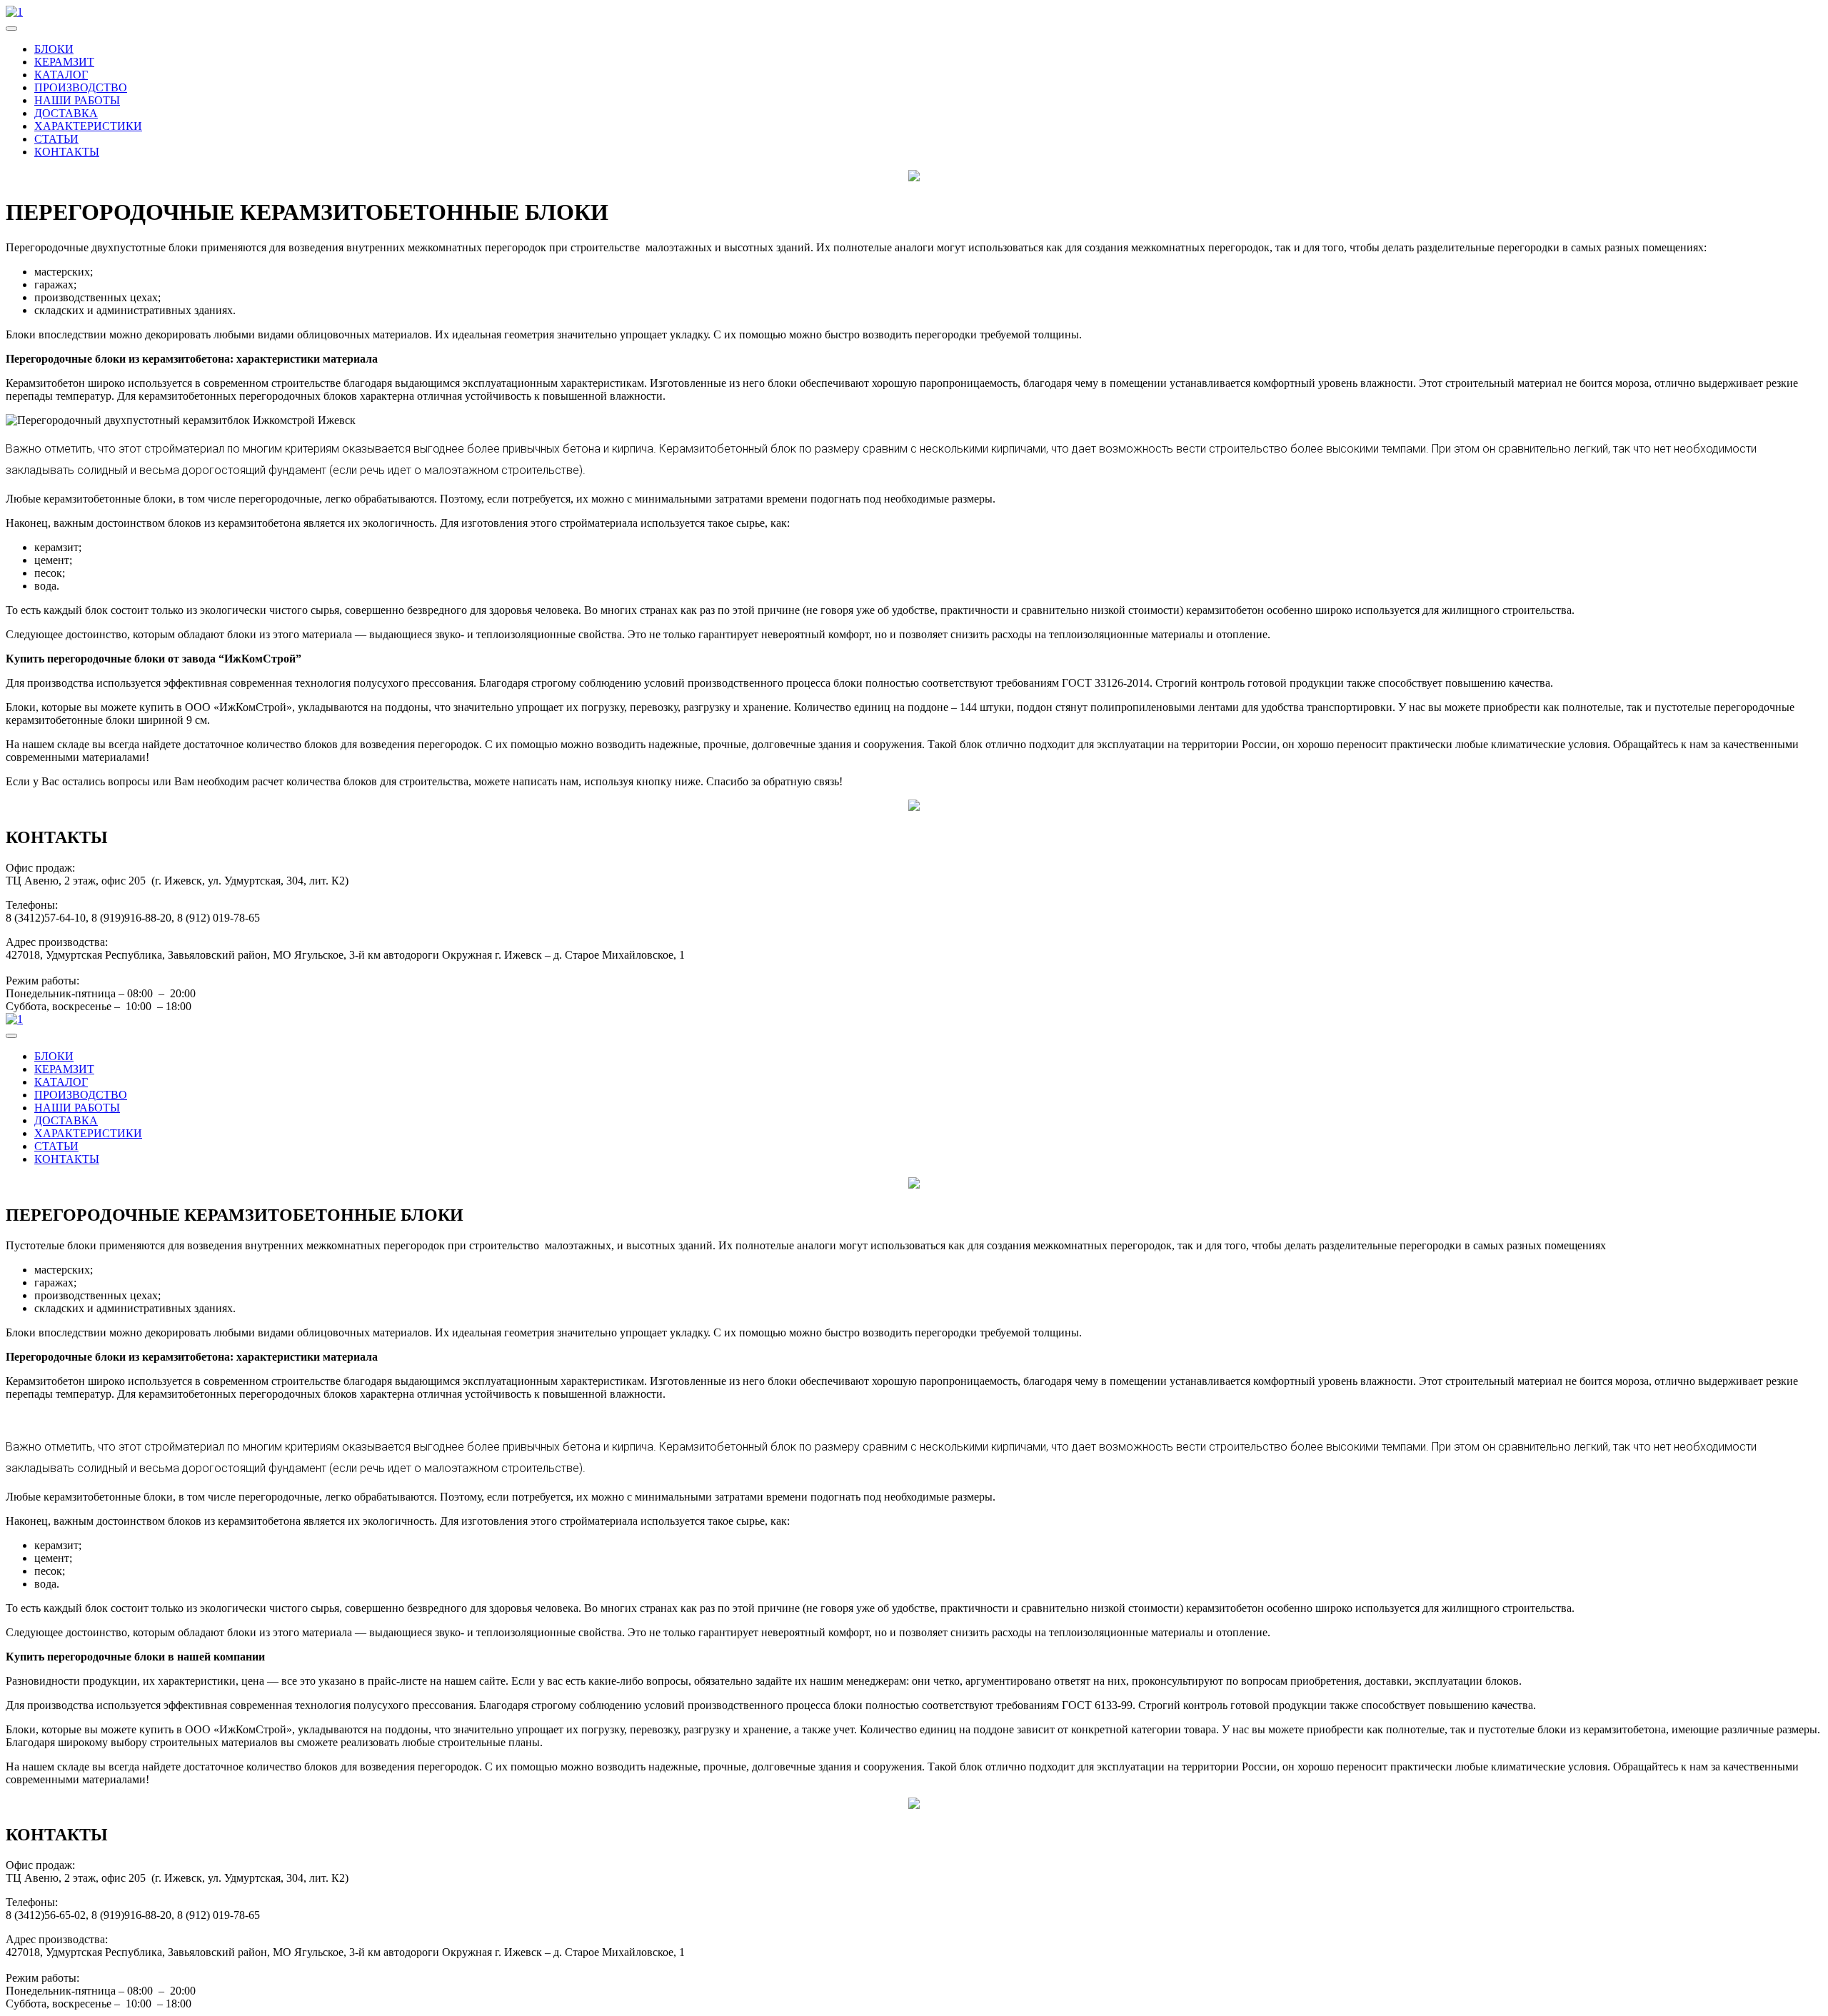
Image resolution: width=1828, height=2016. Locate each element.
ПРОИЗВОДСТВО (81, 87)
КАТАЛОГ (61, 75)
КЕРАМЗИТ (64, 62)
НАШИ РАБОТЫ (77, 100)
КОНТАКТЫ (67, 152)
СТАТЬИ (56, 139)
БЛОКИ (54, 49)
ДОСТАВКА (66, 113)
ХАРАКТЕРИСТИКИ (88, 126)
